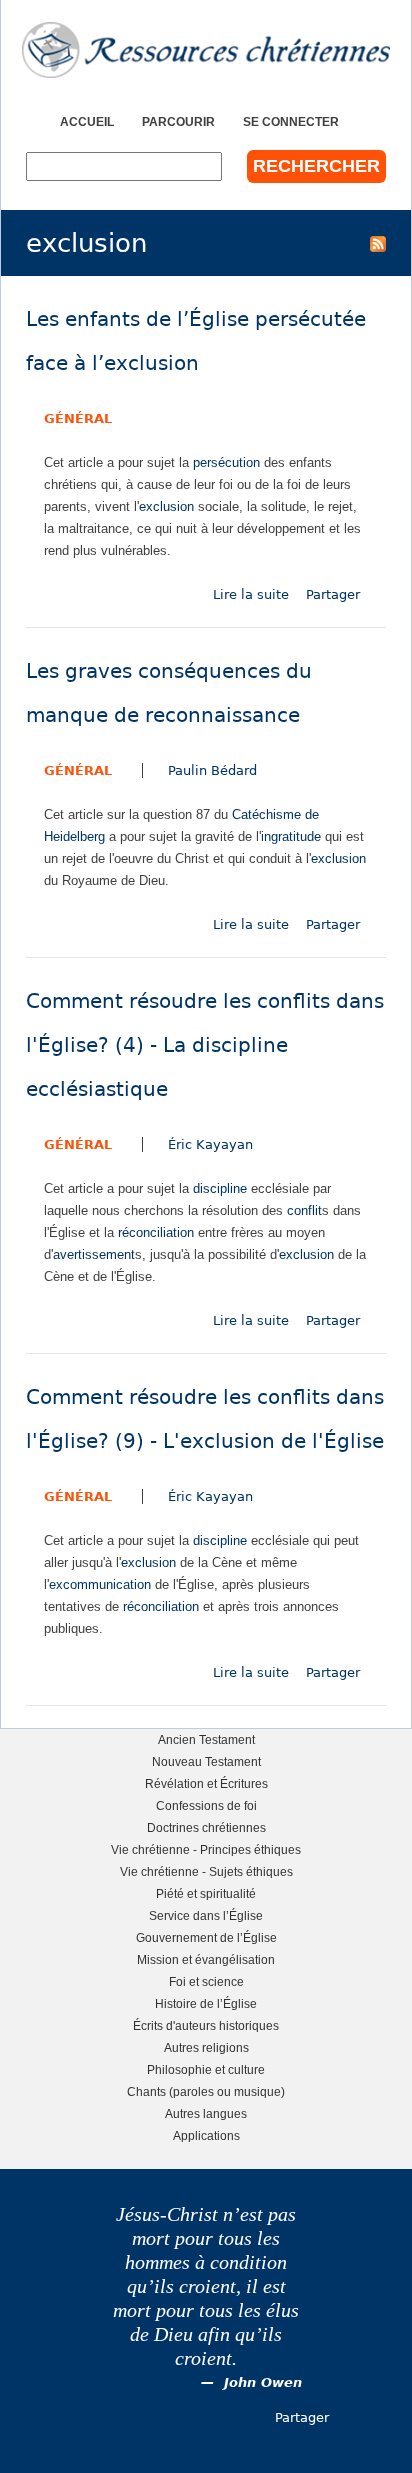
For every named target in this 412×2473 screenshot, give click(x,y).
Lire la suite (251, 594)
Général (78, 418)
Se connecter (291, 121)
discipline (220, 1188)
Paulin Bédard (212, 770)
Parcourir (178, 121)
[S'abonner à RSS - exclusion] (378, 243)
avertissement (94, 1254)
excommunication (100, 1584)
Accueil (87, 121)
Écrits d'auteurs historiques (206, 2025)
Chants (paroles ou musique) (206, 2091)
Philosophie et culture (206, 2069)
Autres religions (206, 2047)
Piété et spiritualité (206, 1893)
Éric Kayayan (210, 1144)
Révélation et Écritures (206, 1783)
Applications (206, 2135)
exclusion (166, 506)
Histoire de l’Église (206, 2003)
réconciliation (156, 1232)
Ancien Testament (206, 1739)
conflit (304, 1210)
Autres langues (206, 2113)
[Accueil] (206, 50)
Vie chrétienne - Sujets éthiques (206, 1871)
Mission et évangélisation (206, 1959)
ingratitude (291, 836)
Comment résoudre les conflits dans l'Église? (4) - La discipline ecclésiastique (205, 1045)
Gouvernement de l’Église (206, 1937)
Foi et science (206, 1981)
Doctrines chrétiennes (206, 1827)
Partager (333, 594)
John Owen (263, 2382)
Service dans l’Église (206, 1915)
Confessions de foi (206, 1805)
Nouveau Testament (206, 1761)
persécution (226, 462)
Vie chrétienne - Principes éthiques (206, 1849)
